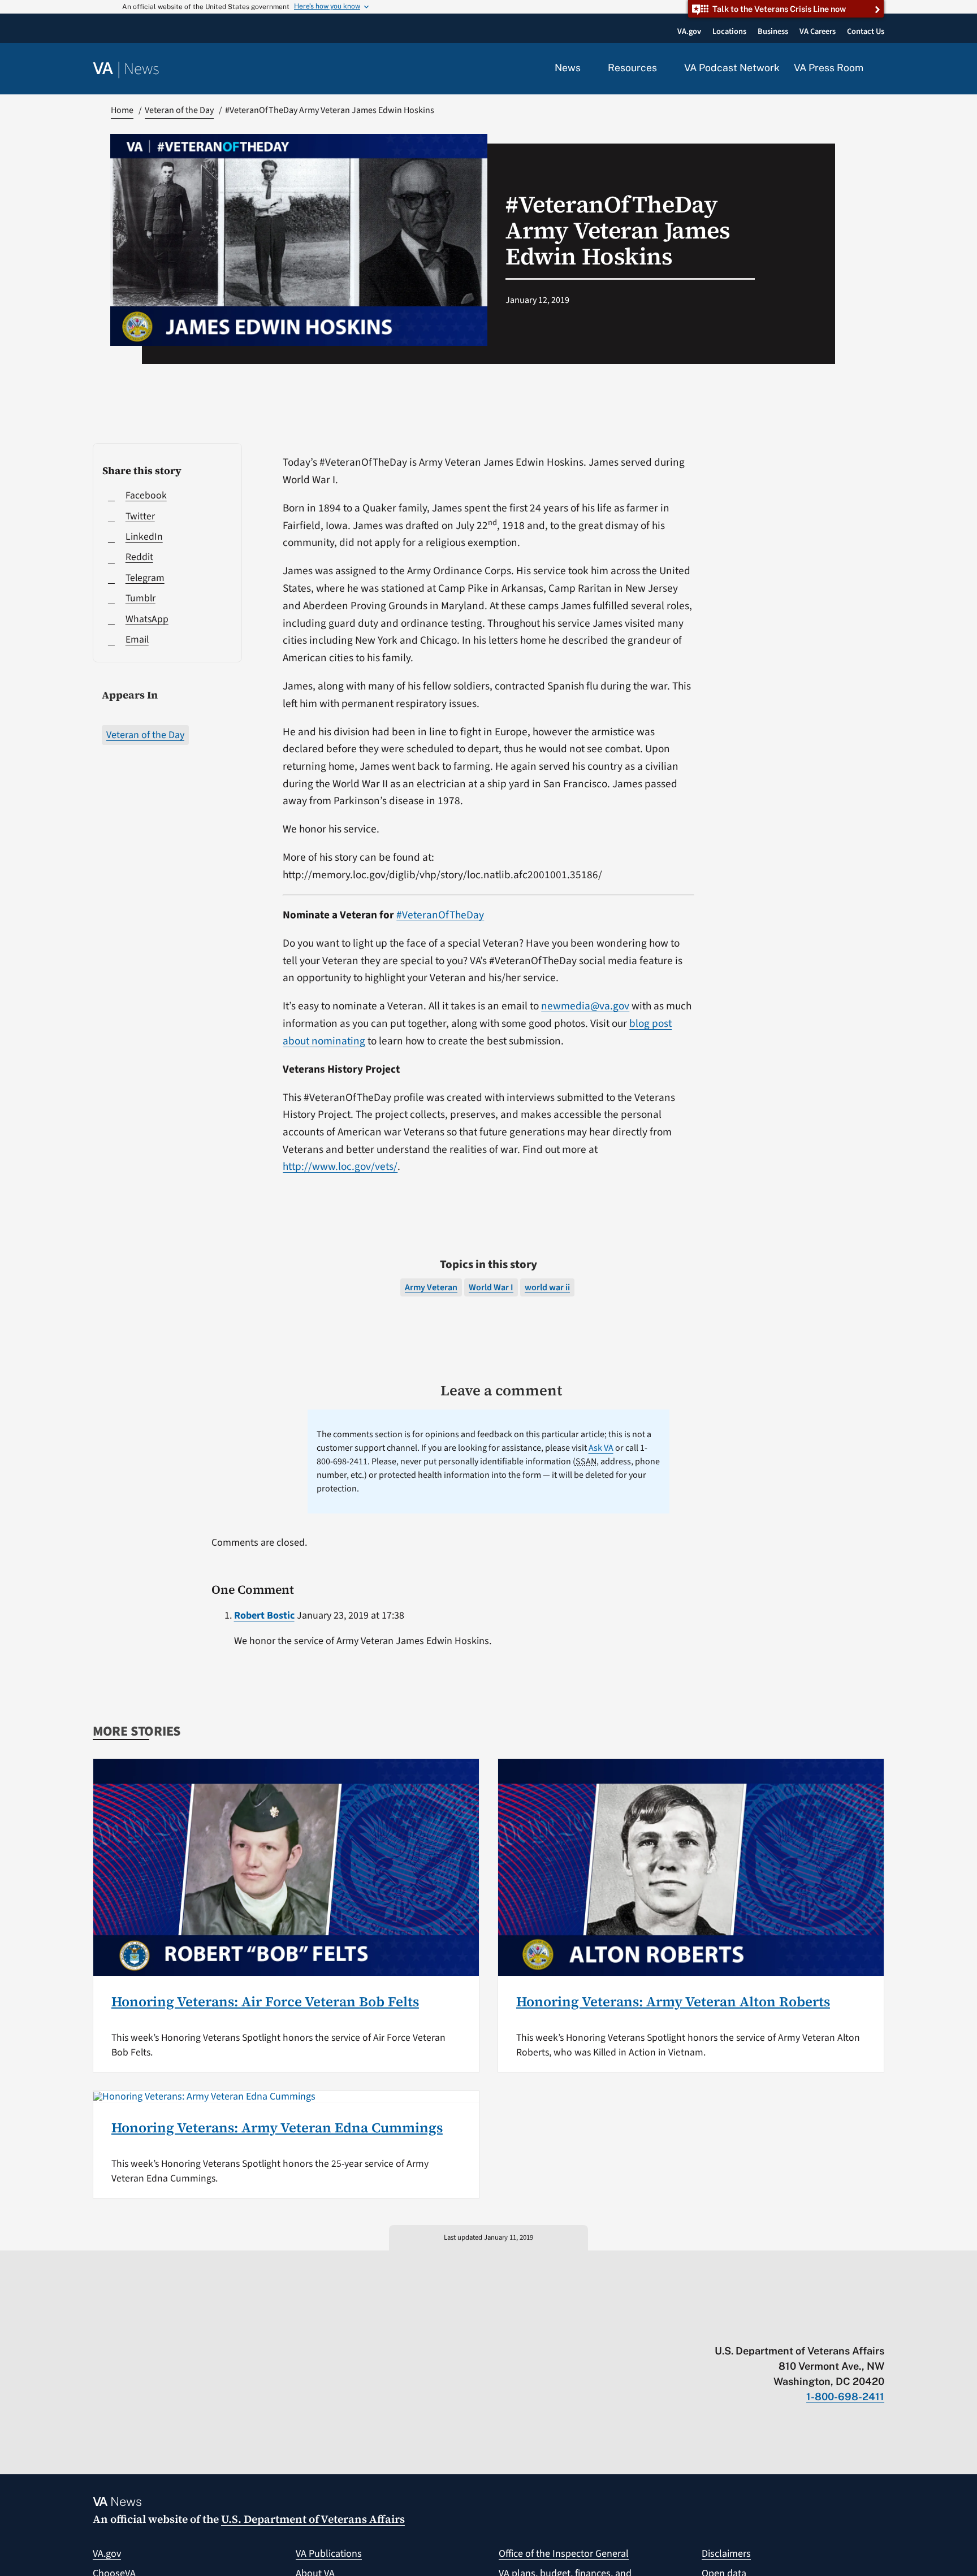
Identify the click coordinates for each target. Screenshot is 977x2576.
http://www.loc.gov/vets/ (340, 1166)
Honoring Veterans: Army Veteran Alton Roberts (673, 2002)
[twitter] (769, 2327)
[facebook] (813, 2327)
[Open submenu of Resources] (663, 68)
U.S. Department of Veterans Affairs (313, 2519)
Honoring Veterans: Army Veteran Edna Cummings (277, 2128)
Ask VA (601, 1448)
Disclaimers (726, 2554)
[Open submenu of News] (587, 68)
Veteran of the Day (145, 735)
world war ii (547, 1287)
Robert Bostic (264, 1616)
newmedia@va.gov (585, 1006)
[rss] (791, 2327)
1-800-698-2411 (845, 2397)
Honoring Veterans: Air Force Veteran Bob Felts (265, 2002)
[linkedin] (857, 2327)
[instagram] (835, 2327)
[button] (881, 69)
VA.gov (107, 2554)
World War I (491, 1287)
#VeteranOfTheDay (440, 915)
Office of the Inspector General (564, 2554)
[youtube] (747, 2327)
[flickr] (879, 2327)
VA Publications (329, 2554)
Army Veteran (431, 1287)
